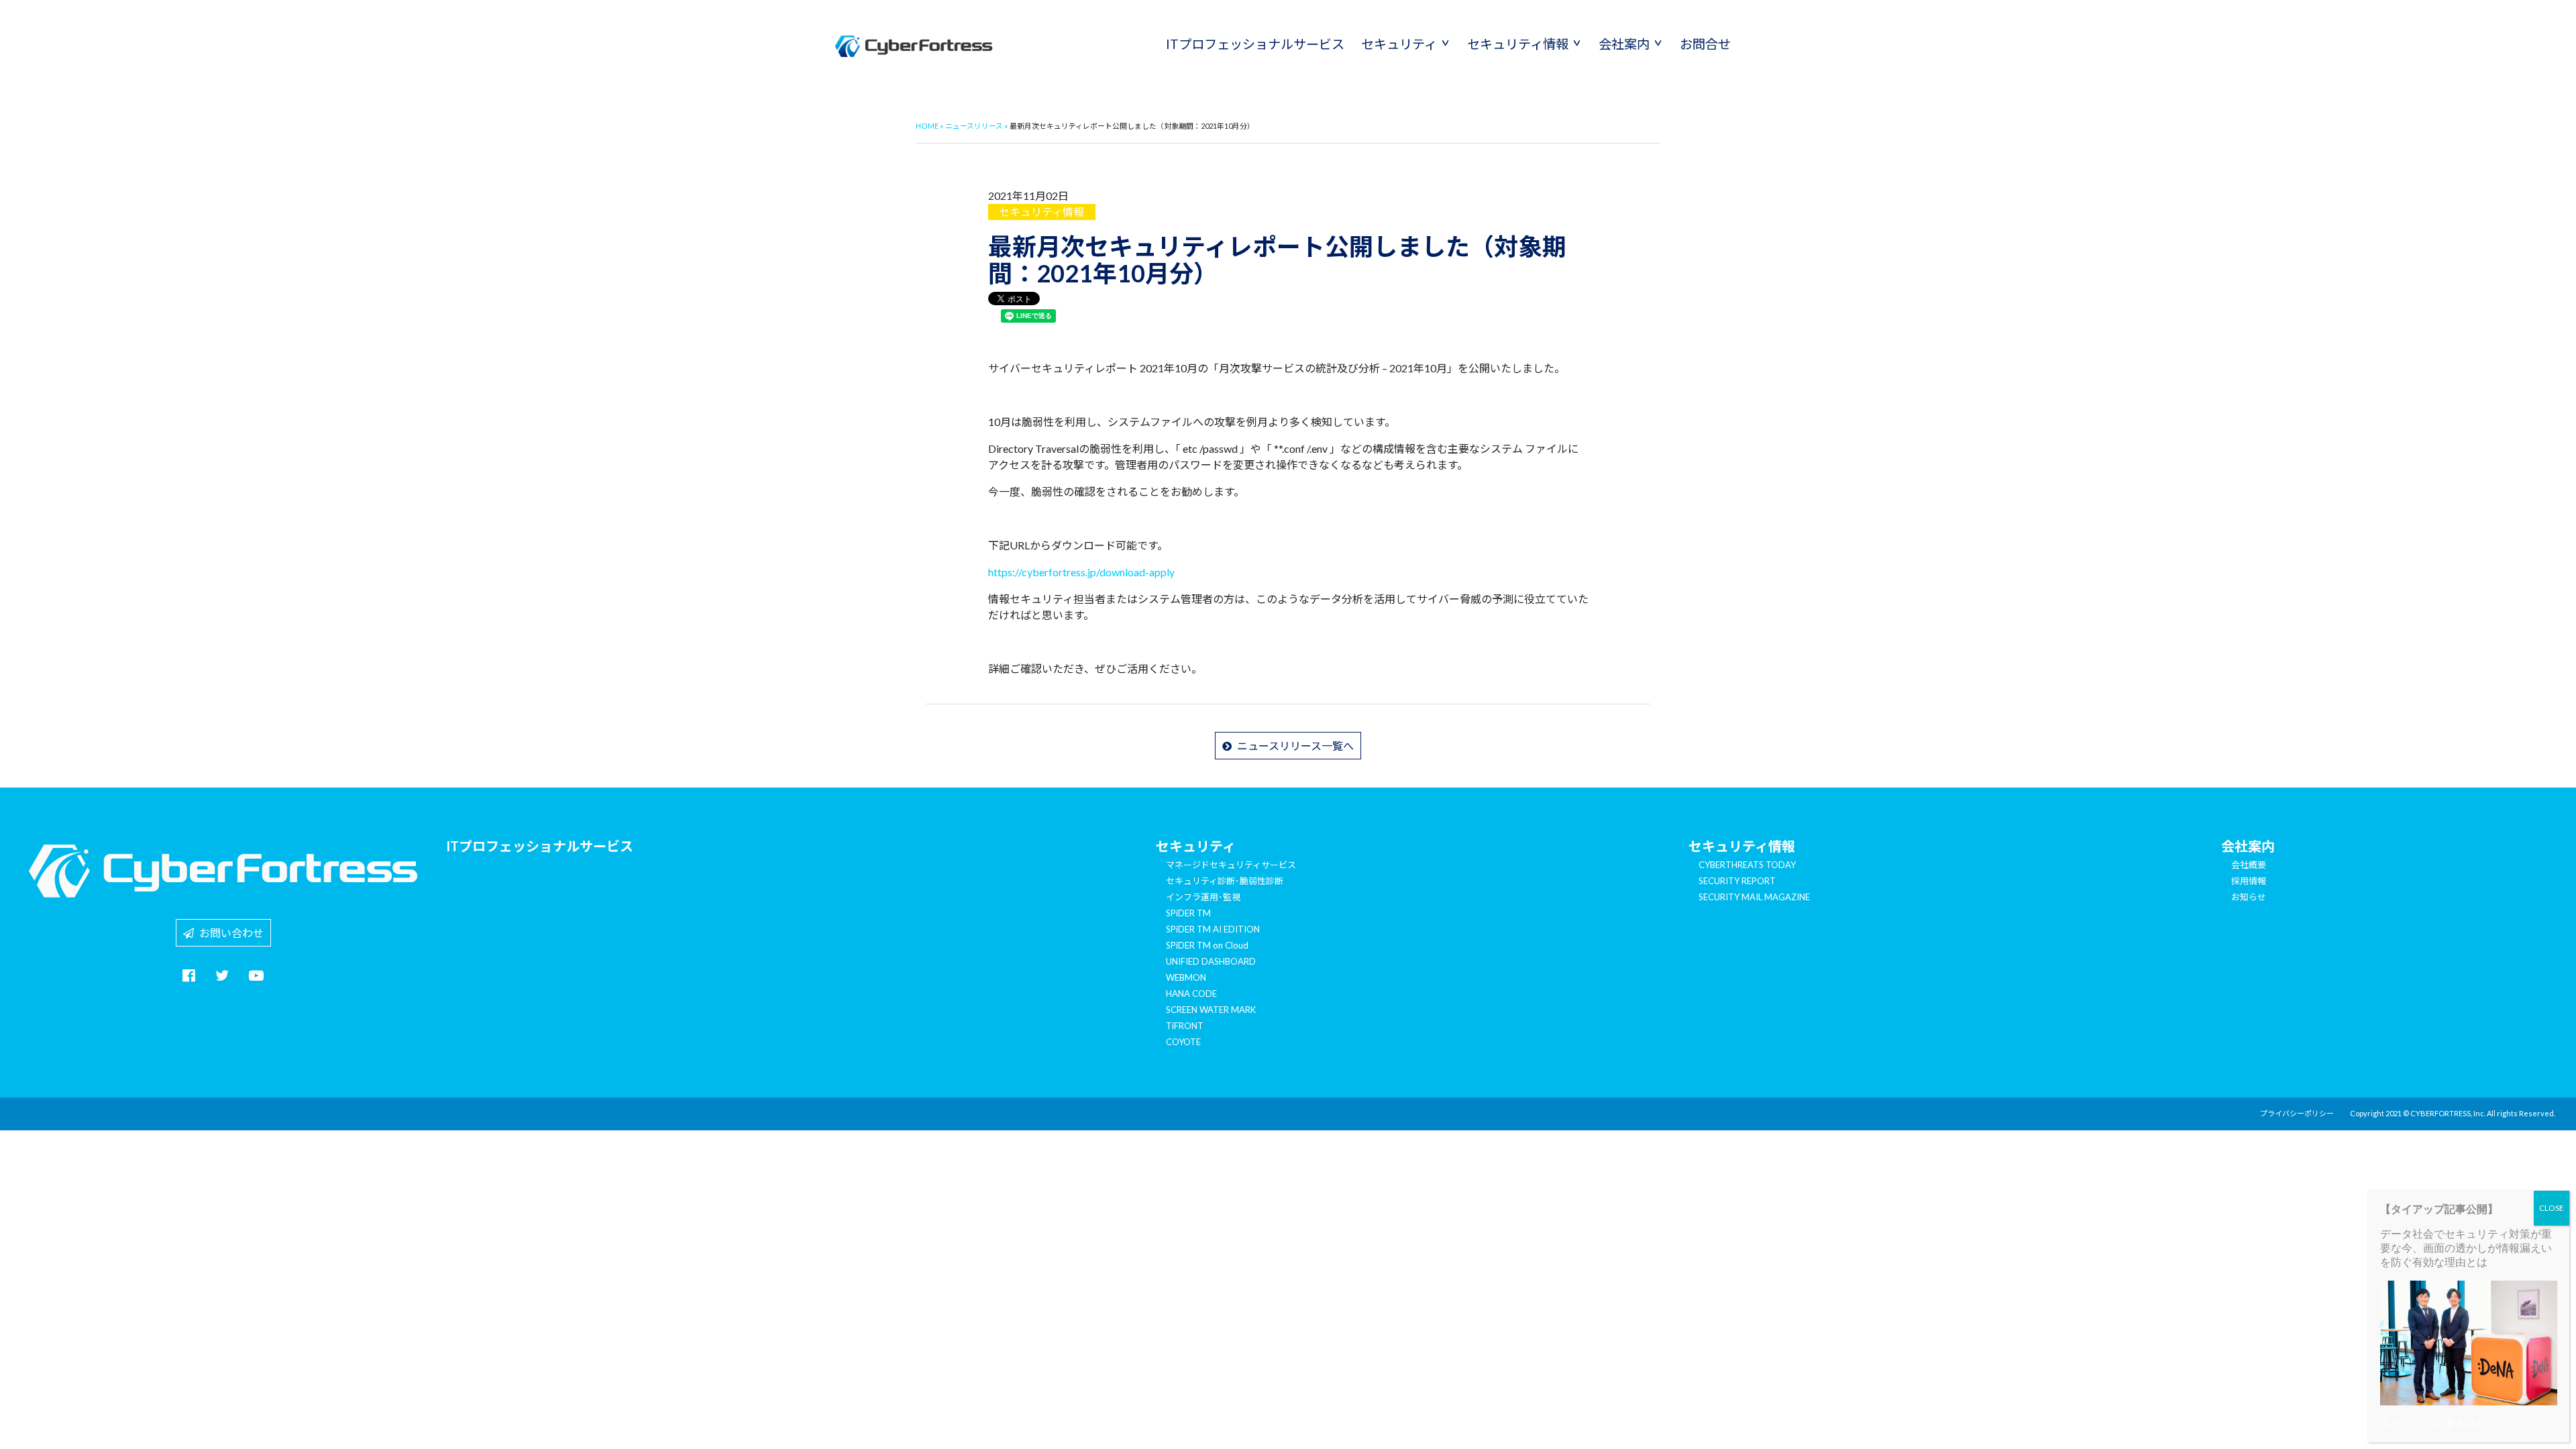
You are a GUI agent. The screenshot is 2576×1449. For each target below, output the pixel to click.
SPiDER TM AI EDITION (1213, 929)
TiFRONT (1185, 1026)
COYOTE (1183, 1042)
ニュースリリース (974, 126)
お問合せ (1705, 44)
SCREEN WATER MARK (1211, 1010)
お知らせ (2249, 897)
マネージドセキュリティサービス (1231, 865)
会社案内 (1624, 44)
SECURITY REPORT (1737, 881)
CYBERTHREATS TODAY (1747, 865)
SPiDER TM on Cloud (1207, 945)
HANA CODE (1191, 994)
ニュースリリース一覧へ (1293, 746)
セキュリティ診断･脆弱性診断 (1225, 881)
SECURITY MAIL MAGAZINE (1754, 897)
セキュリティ (1399, 44)
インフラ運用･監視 (1203, 897)
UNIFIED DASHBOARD (1211, 961)
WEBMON (1186, 977)
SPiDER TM (1188, 913)
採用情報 (2249, 881)
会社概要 (2249, 865)
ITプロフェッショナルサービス (1255, 44)
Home (927, 126)
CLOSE (2552, 1208)
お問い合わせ (229, 933)
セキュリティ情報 (1518, 44)
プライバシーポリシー (2297, 1113)
